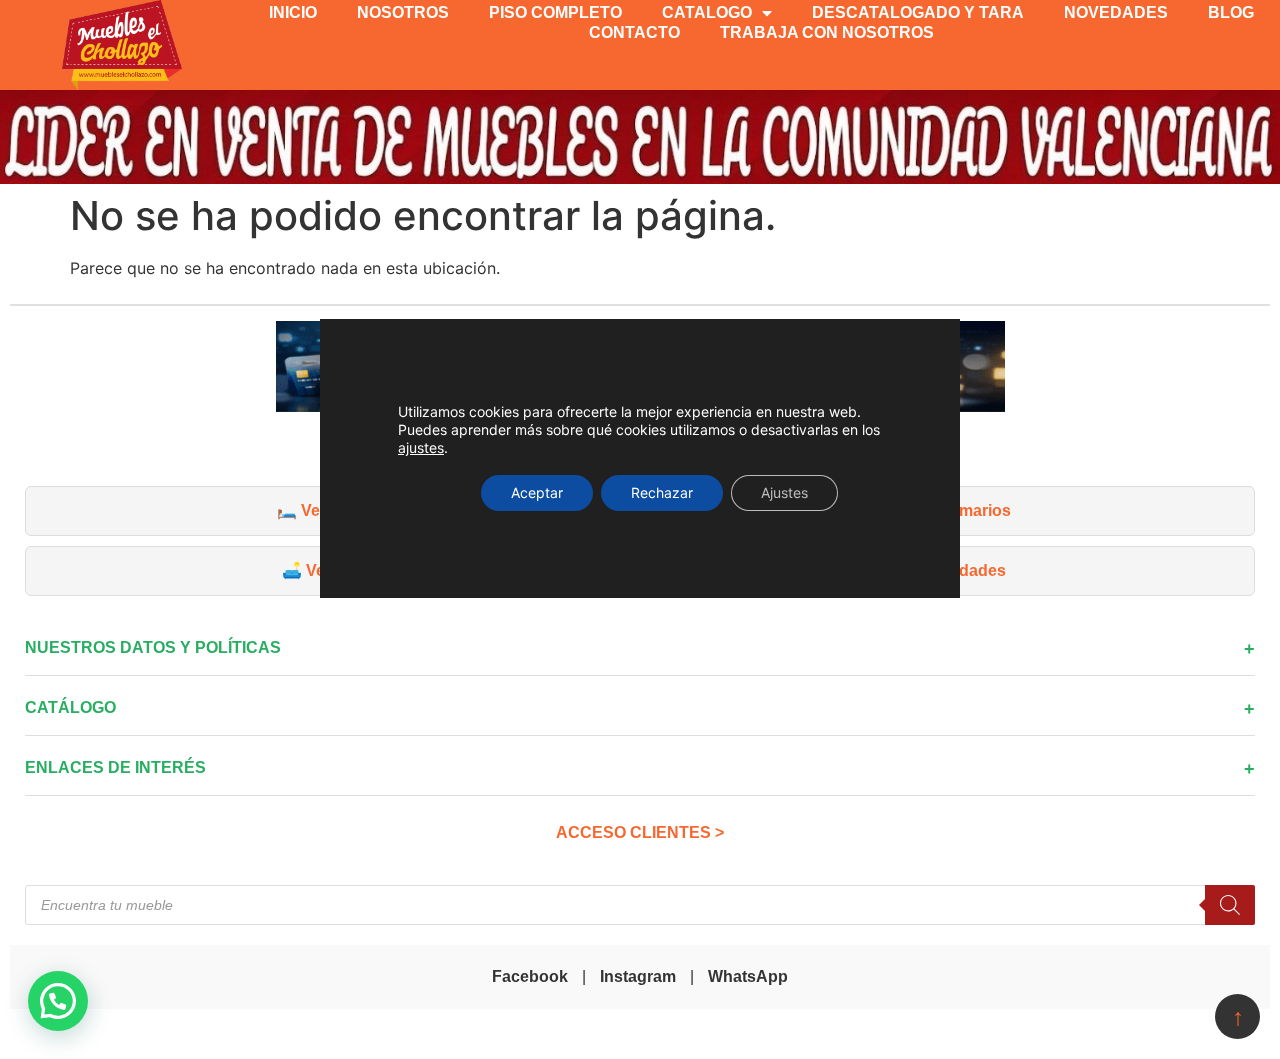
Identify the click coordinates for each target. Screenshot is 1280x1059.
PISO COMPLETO (555, 12)
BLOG (1231, 12)
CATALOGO (707, 12)
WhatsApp (748, 976)
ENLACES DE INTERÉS (115, 767)
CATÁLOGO (70, 707)
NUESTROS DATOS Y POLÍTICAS (153, 647)
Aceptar (537, 492)
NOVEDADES (1116, 12)
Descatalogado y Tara (918, 12)
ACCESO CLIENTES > (640, 832)
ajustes (421, 447)
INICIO (293, 12)
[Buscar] (1230, 905)
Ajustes (784, 492)
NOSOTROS (403, 12)
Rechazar (662, 492)
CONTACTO (634, 32)
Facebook (530, 976)
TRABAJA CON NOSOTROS (827, 32)
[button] (58, 1001)
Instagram (638, 976)
